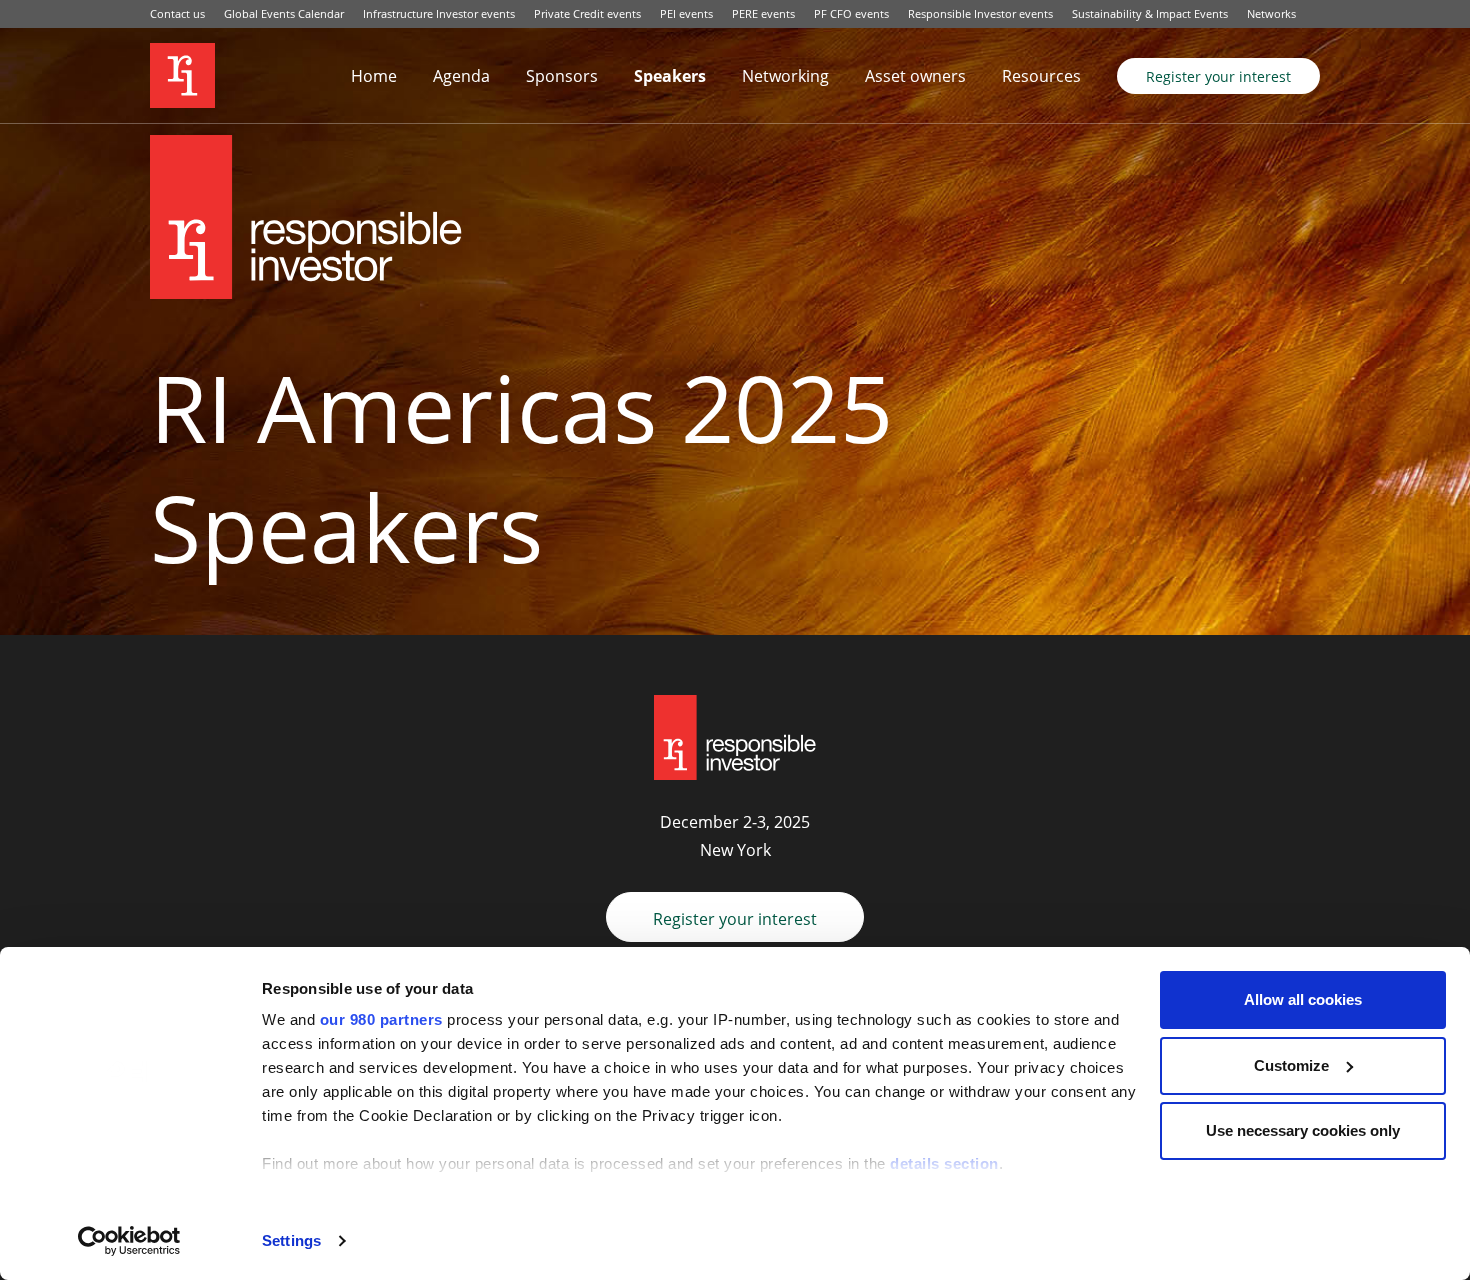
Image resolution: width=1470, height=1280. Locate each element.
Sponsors (562, 76)
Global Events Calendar (284, 13)
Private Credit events (587, 13)
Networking (785, 76)
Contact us (177, 13)
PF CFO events (851, 13)
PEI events (686, 13)
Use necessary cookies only (1303, 1130)
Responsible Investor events (980, 13)
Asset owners (915, 76)
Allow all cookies (1303, 999)
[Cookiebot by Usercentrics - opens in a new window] (129, 1241)
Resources (1041, 76)
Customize (1291, 1065)
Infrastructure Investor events (439, 13)
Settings (291, 1240)
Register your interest (1218, 76)
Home (374, 76)
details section (944, 1163)
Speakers (670, 76)
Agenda (461, 76)
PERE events (763, 13)
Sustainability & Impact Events (1150, 13)
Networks (1271, 13)
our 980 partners (381, 1019)
